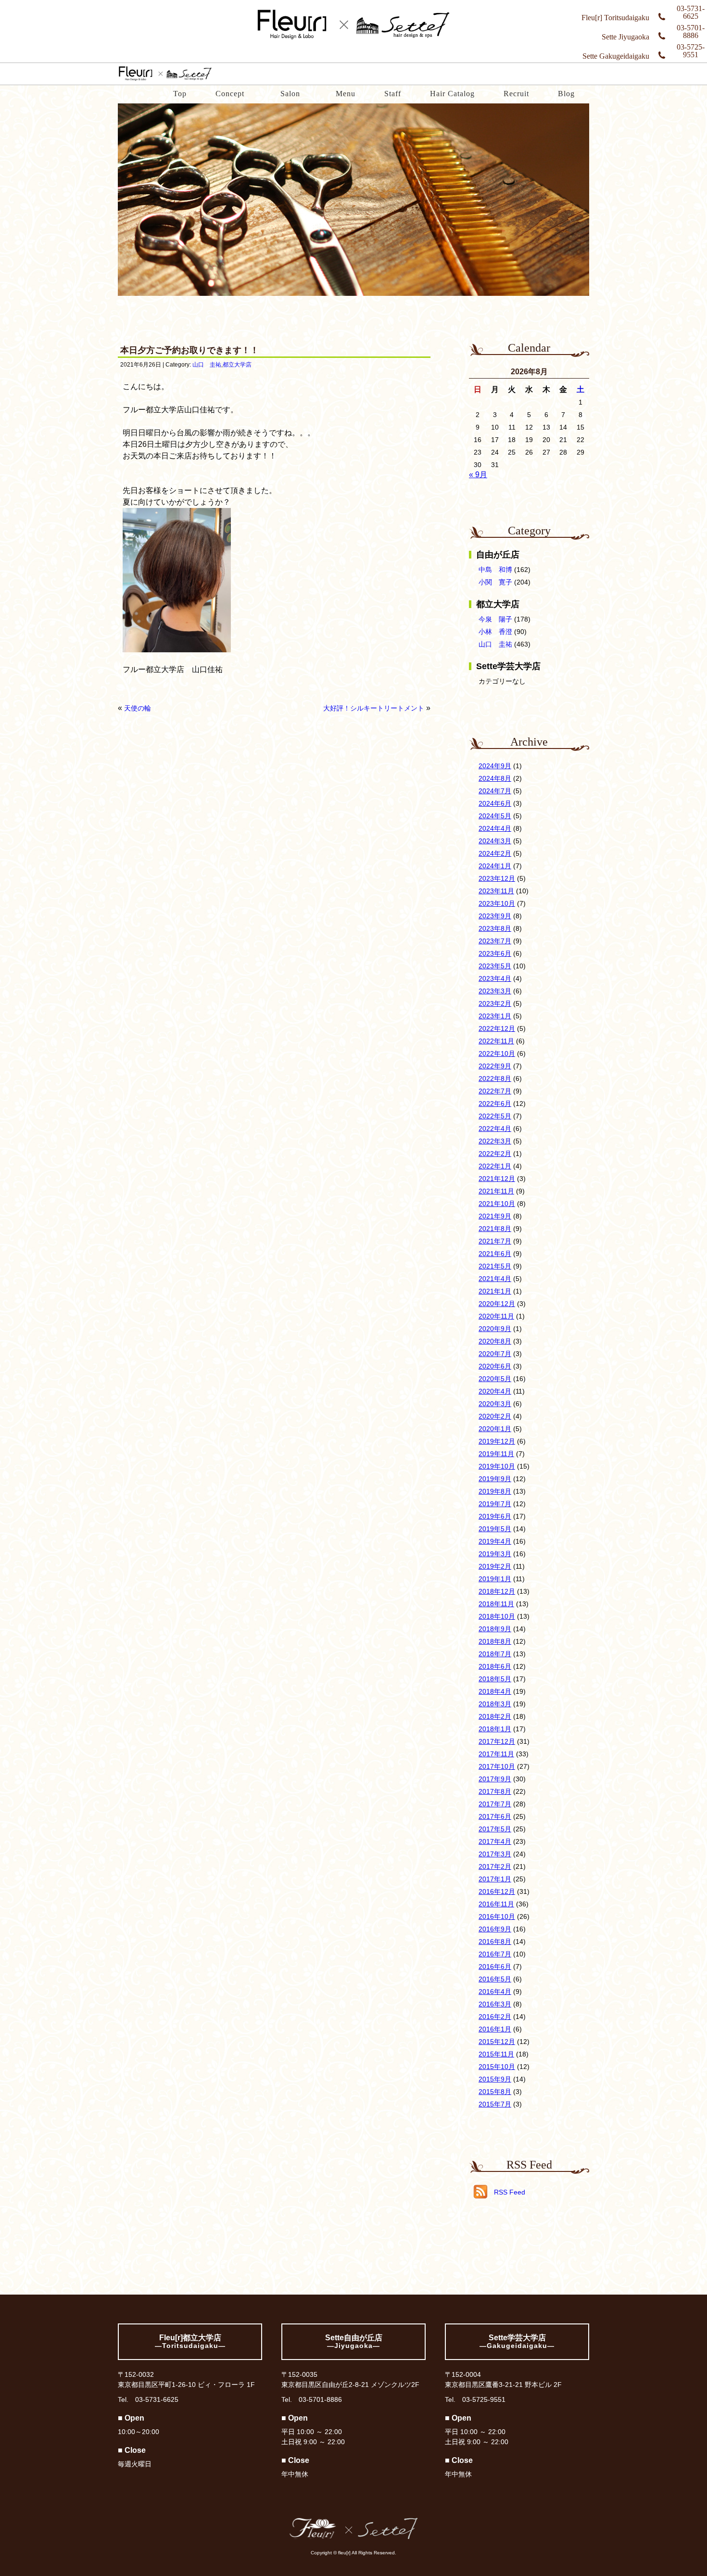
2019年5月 (495, 1529)
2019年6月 (495, 1516)
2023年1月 (495, 1016)
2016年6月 (495, 1967)
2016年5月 (495, 1979)
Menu (346, 94)
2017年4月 (495, 1841)
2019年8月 (495, 1491)
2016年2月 (495, 2017)
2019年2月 (495, 1566)
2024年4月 (495, 828)
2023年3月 (495, 991)
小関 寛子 (495, 582)
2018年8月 (495, 1641)
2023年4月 (495, 978)
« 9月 (478, 475)
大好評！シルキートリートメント (374, 708)
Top (180, 94)
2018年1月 (495, 1729)
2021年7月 (495, 1241)
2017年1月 (495, 1879)
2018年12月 (497, 1591)
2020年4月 (495, 1391)
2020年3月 (495, 1404)
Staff (393, 94)
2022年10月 (497, 1053)
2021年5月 (495, 1266)
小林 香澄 (495, 632)
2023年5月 (495, 966)
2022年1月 (495, 1166)
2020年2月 (495, 1416)
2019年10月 (497, 1466)
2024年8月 (495, 778)
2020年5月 (495, 1379)
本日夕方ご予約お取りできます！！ (189, 350)
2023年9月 (495, 916)
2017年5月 (495, 1829)
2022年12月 (497, 1028)
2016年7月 (495, 1954)
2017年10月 (497, 1766)
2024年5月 (495, 816)
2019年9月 (495, 1479)
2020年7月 (495, 1354)
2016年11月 (496, 1904)
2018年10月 (497, 1616)
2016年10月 (497, 1916)
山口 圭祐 (207, 365)
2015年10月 (497, 2067)
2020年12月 (497, 1304)
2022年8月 (495, 1079)
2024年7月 (495, 791)
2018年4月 (495, 1691)
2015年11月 (496, 2054)
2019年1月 (495, 1579)
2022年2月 (495, 1154)
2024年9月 (495, 766)
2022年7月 (495, 1091)
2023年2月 (495, 1003)
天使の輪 (138, 708)
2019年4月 (495, 1541)
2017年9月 (495, 1779)
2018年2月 (495, 1716)
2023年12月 (497, 878)
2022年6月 (495, 1104)
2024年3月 (495, 841)
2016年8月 (495, 1942)
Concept (230, 94)
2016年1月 (495, 2029)
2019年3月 (495, 1554)
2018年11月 (496, 1604)
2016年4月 (495, 1992)
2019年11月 (496, 1454)
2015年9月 (495, 2079)
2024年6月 (495, 803)
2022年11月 (496, 1041)
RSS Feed (510, 2192)
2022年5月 (495, 1116)
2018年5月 (495, 1679)
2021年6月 (495, 1254)
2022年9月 (495, 1066)
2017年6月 (495, 1816)
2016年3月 (495, 2004)
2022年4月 (495, 1129)
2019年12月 (497, 1441)
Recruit (516, 94)
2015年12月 (497, 2042)
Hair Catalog (452, 94)
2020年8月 (495, 1341)
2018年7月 (495, 1654)
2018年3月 (495, 1704)
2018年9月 (495, 1629)
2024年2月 (495, 853)
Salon (290, 94)
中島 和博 (495, 570)
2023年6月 (495, 953)
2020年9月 (495, 1329)
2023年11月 (496, 891)
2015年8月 (495, 2092)
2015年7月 (495, 2104)
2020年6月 (495, 1366)
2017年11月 (496, 1754)
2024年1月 (495, 866)
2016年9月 (495, 1929)
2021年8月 (495, 1229)
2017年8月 (495, 1791)
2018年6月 (495, 1666)
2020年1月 (495, 1429)
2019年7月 (495, 1504)
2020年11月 (496, 1316)
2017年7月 (495, 1804)
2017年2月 (495, 1866)
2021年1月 (495, 1291)
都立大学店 (237, 365)
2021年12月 (497, 1179)
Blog (566, 94)
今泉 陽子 (495, 619)
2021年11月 (496, 1191)
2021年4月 (495, 1279)
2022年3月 (495, 1141)
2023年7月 (495, 941)
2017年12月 (497, 1741)
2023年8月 (495, 928)
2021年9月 (495, 1216)
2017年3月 (495, 1854)
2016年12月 (497, 1891)
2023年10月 (497, 903)
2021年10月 (497, 1204)
